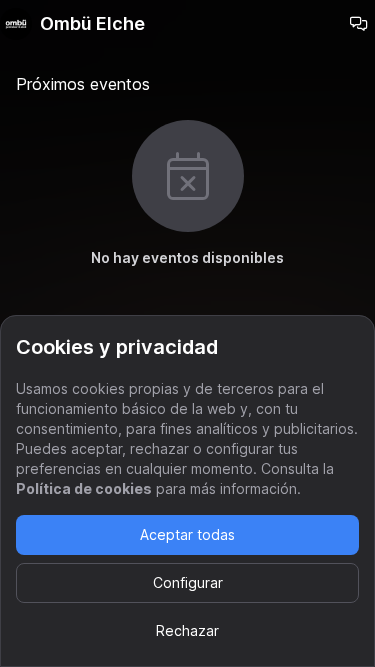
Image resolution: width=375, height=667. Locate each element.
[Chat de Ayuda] (359, 24)
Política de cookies (84, 488)
